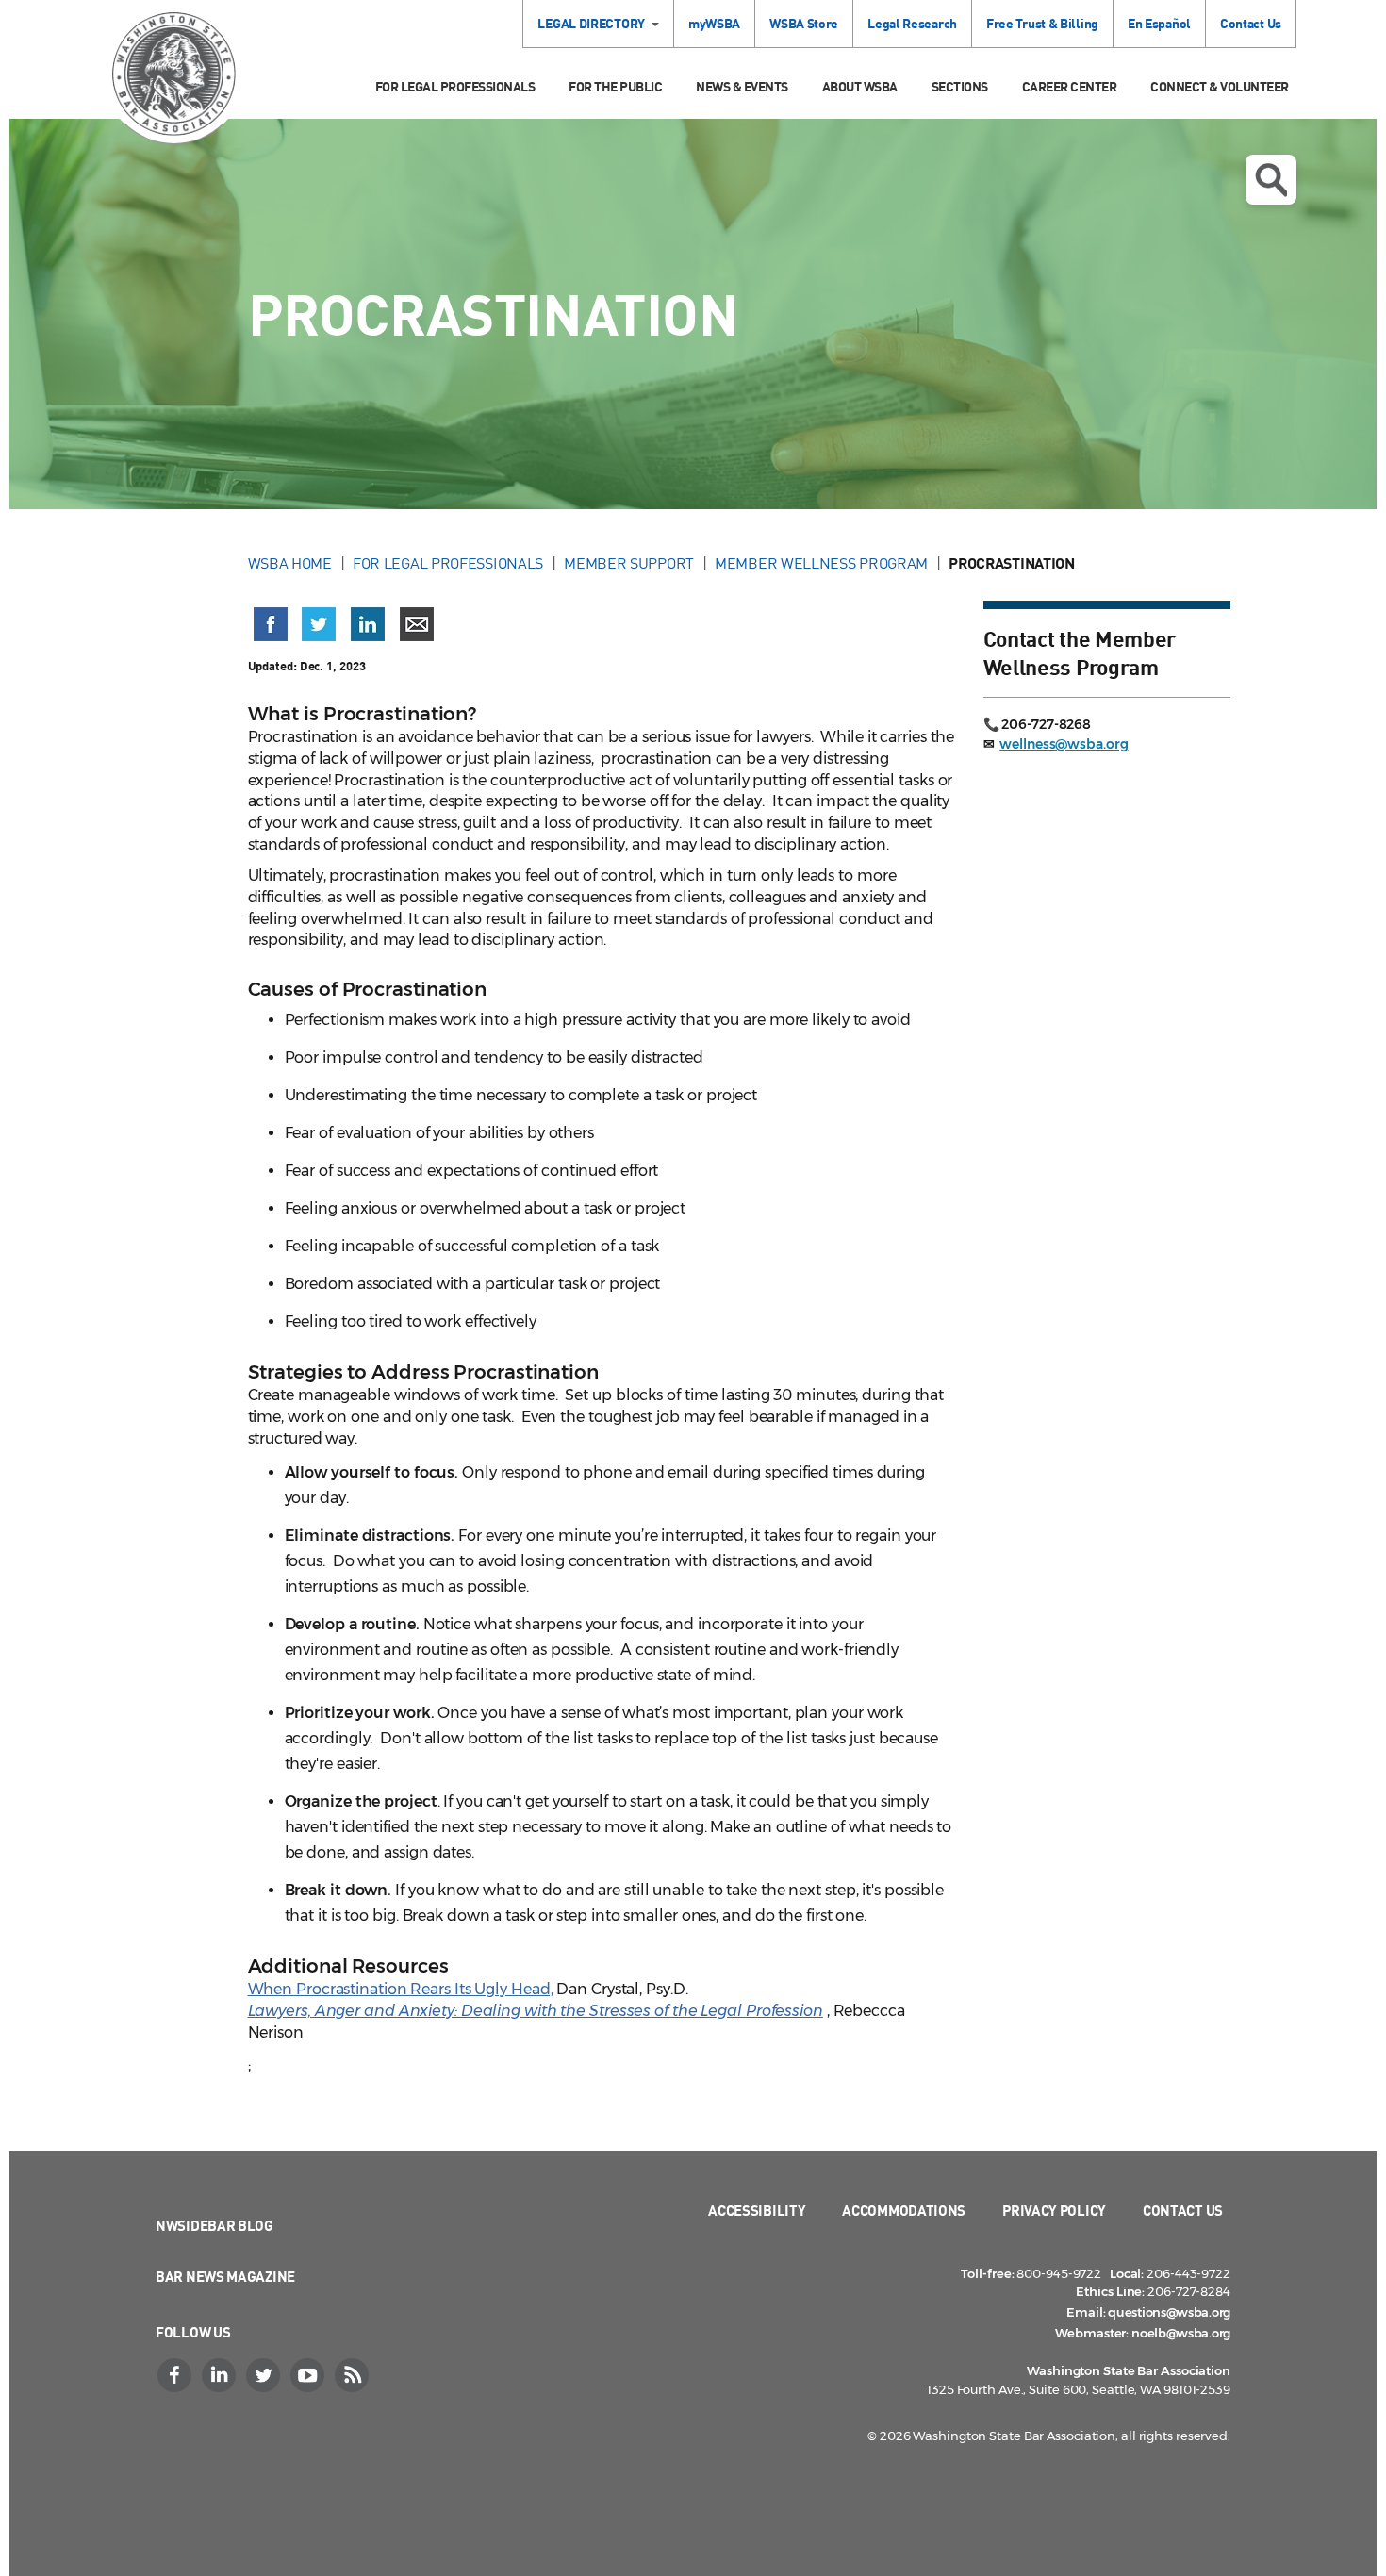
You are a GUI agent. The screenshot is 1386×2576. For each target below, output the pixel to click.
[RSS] (354, 2375)
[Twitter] (265, 2375)
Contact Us (1251, 23)
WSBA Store (804, 23)
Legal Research (912, 23)
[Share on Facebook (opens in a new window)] (271, 624)
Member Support (629, 563)
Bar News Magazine (225, 2276)
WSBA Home (290, 563)
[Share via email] (417, 624)
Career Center (1070, 86)
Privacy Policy (1054, 2210)
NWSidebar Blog (214, 2225)
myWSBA (714, 23)
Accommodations (904, 2210)
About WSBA (860, 86)
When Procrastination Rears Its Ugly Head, (401, 1989)
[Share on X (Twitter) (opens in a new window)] (319, 624)
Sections (960, 86)
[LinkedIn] (221, 2375)
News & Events (742, 86)
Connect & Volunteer (1220, 86)
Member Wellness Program (821, 563)
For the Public (615, 86)
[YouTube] (309, 2375)
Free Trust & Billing (1042, 23)
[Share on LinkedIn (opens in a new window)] (368, 624)
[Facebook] (176, 2375)
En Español (1159, 23)
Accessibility (757, 2210)
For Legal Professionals (455, 86)
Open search (1271, 180)
